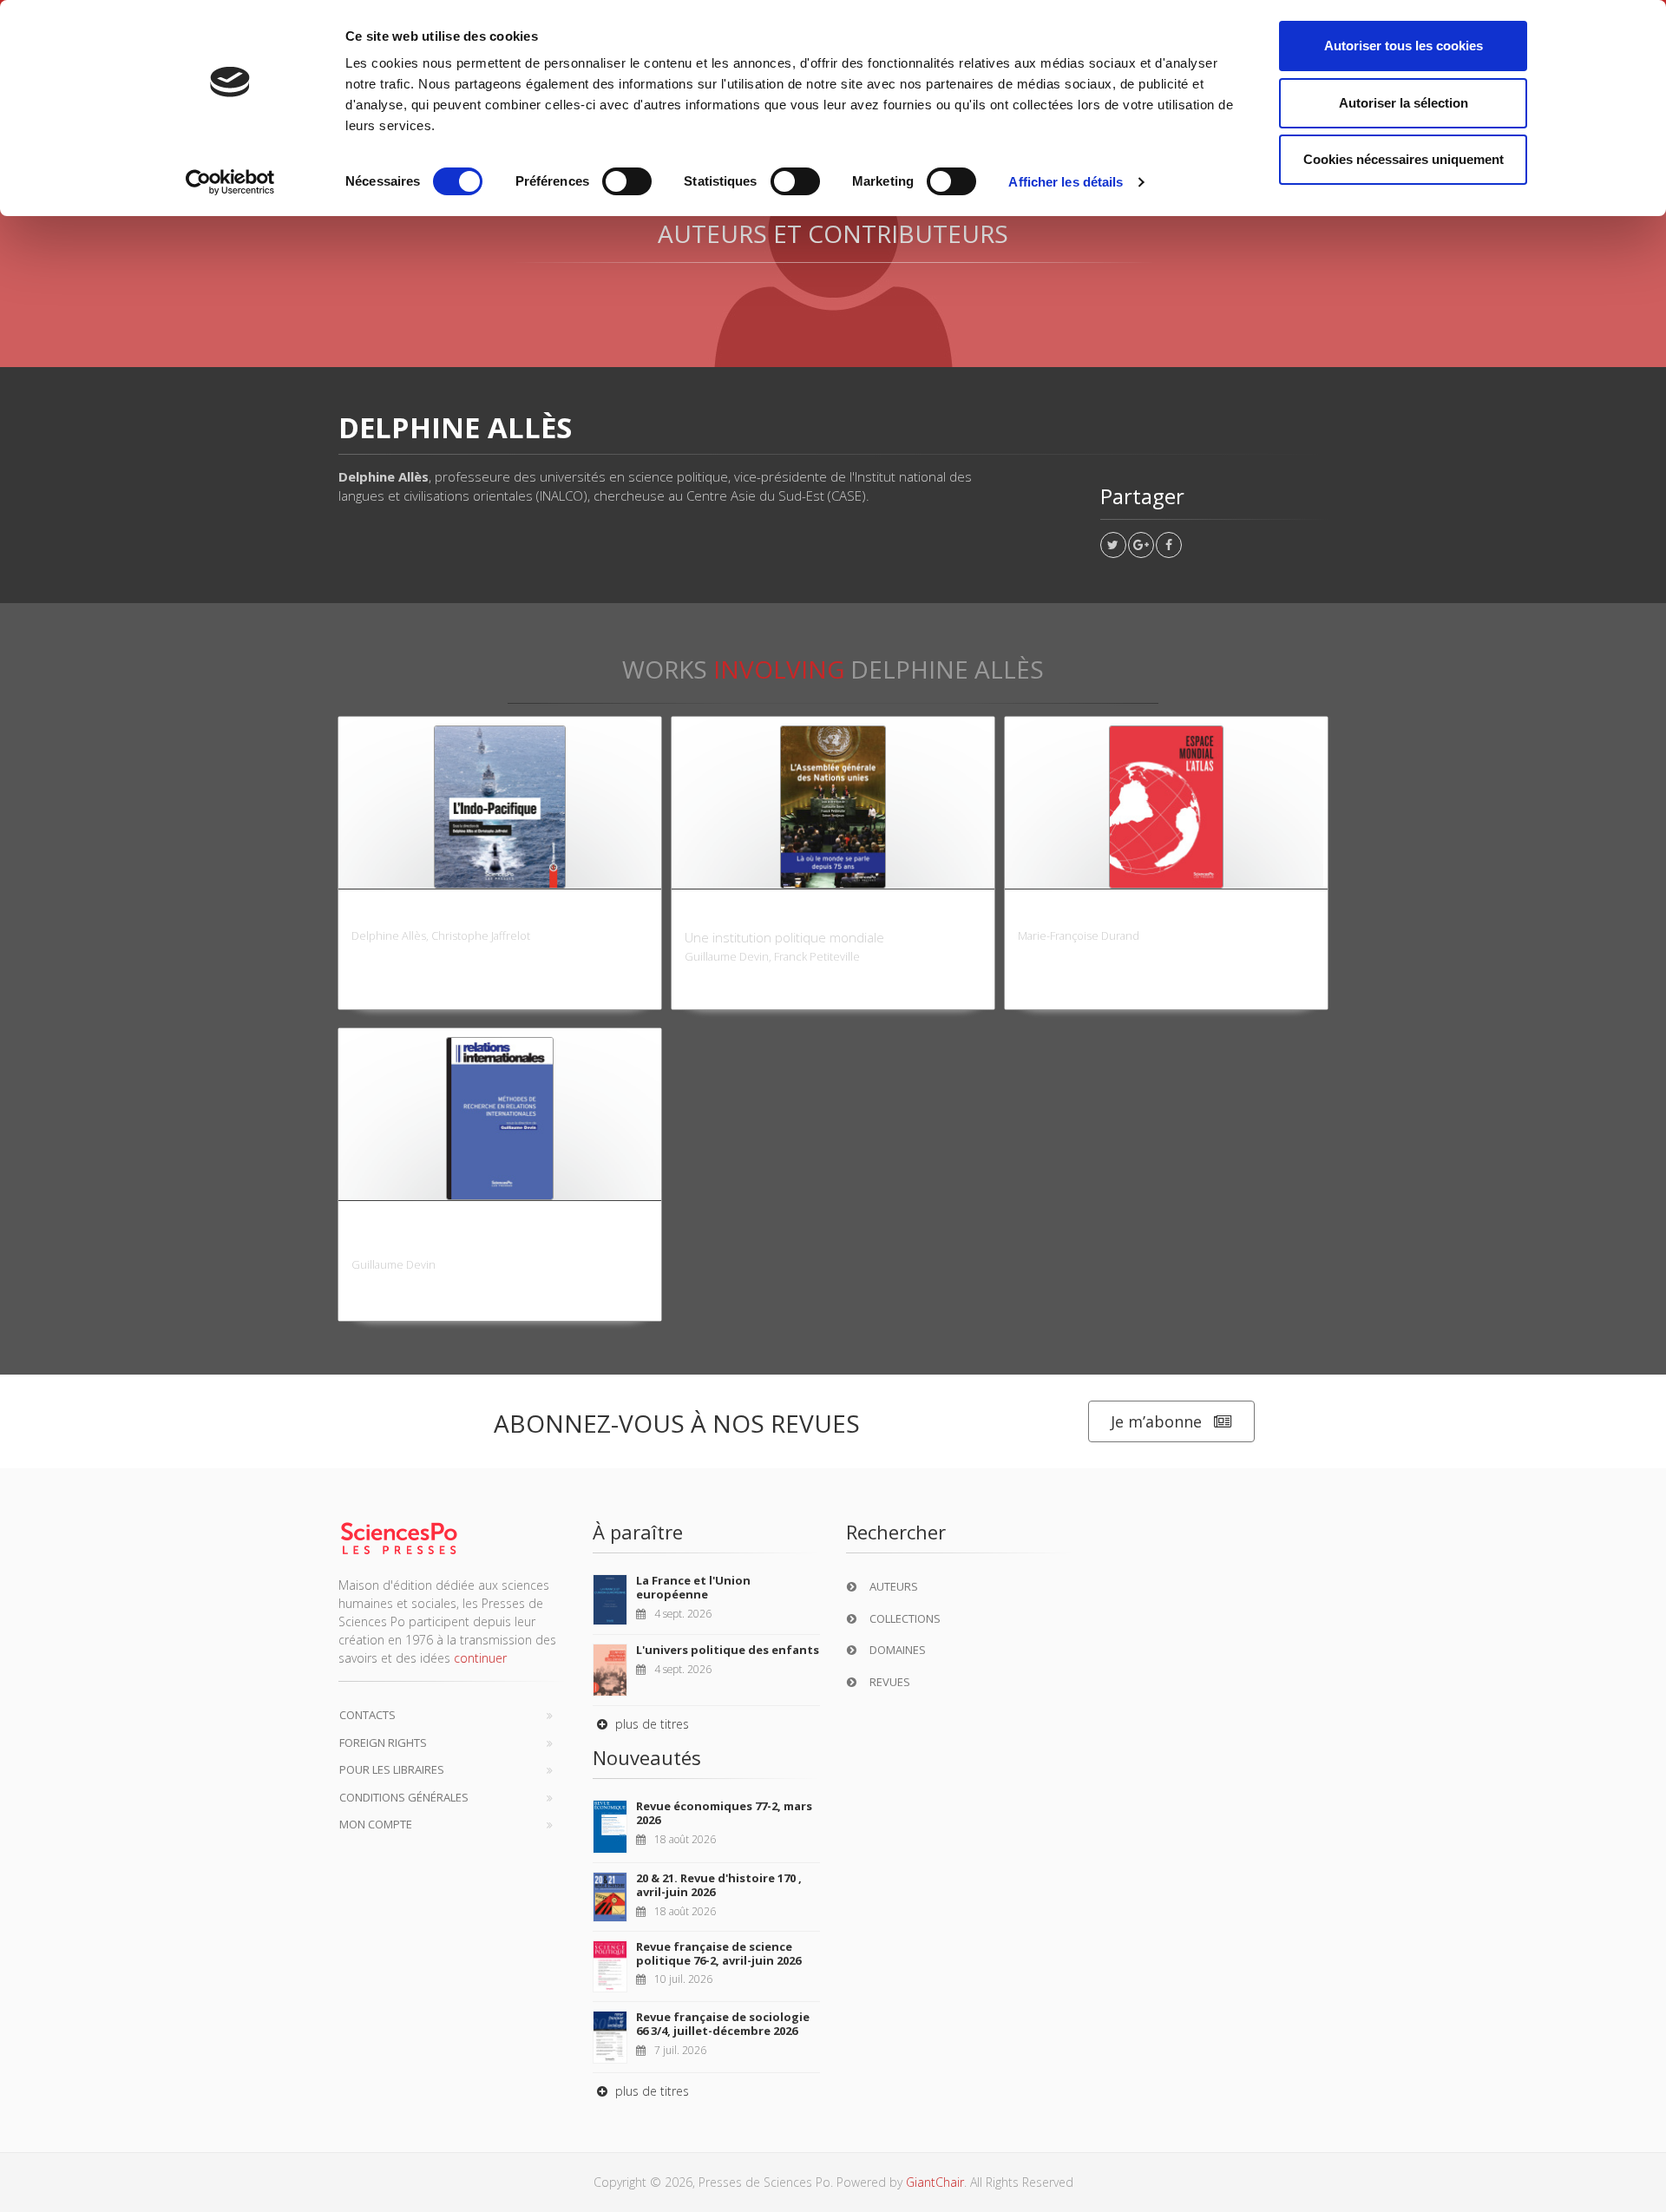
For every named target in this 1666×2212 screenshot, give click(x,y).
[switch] (627, 181)
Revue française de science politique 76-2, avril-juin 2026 (718, 1953)
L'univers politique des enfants (728, 1650)
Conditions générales (404, 1797)
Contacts (367, 1715)
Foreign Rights (383, 1743)
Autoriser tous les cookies (1404, 46)
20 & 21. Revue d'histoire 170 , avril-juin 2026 (719, 1885)
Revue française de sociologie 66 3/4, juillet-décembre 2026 (723, 2024)
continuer (480, 1658)
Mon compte (376, 1824)
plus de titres (650, 1724)
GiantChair (935, 2182)
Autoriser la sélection (1404, 103)
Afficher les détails (1066, 182)
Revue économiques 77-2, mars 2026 (724, 1813)
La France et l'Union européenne (693, 1587)
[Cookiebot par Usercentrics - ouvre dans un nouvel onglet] (230, 182)
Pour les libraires (392, 1769)
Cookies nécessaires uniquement (1404, 159)
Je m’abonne (1156, 1421)
